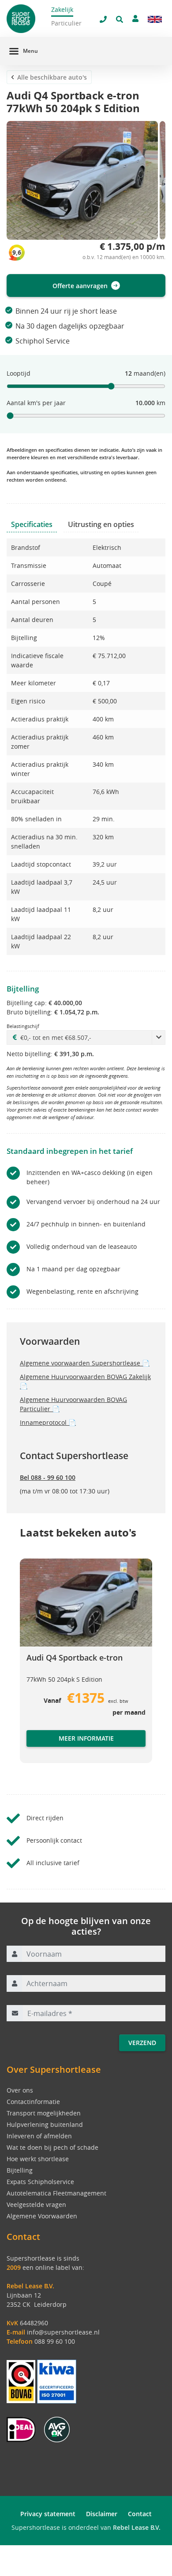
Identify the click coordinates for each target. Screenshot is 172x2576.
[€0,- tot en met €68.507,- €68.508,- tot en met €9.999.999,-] (86, 1037)
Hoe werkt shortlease (38, 2159)
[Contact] (135, 18)
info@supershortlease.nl (63, 2332)
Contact (140, 2514)
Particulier (66, 23)
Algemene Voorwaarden (42, 2216)
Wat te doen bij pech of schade (52, 2147)
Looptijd (19, 373)
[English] (155, 19)
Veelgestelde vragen (36, 2205)
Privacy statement (48, 2514)
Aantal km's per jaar (36, 403)
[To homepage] (28, 19)
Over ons (20, 2090)
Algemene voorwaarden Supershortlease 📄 (85, 1363)
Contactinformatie (33, 2102)
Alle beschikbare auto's (52, 77)
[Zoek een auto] (120, 19)
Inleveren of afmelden (39, 2136)
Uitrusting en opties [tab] (101, 524)
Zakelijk (62, 9)
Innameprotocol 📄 (48, 1422)
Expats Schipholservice (40, 2182)
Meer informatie (86, 1738)
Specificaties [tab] (32, 524)
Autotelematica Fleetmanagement (56, 2193)
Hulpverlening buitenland (45, 2124)
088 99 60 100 (55, 2341)
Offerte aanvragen (80, 286)
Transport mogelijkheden (44, 2113)
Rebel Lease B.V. (137, 2527)
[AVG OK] (57, 2429)
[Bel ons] (103, 19)
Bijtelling (20, 2170)
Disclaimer (102, 2514)
